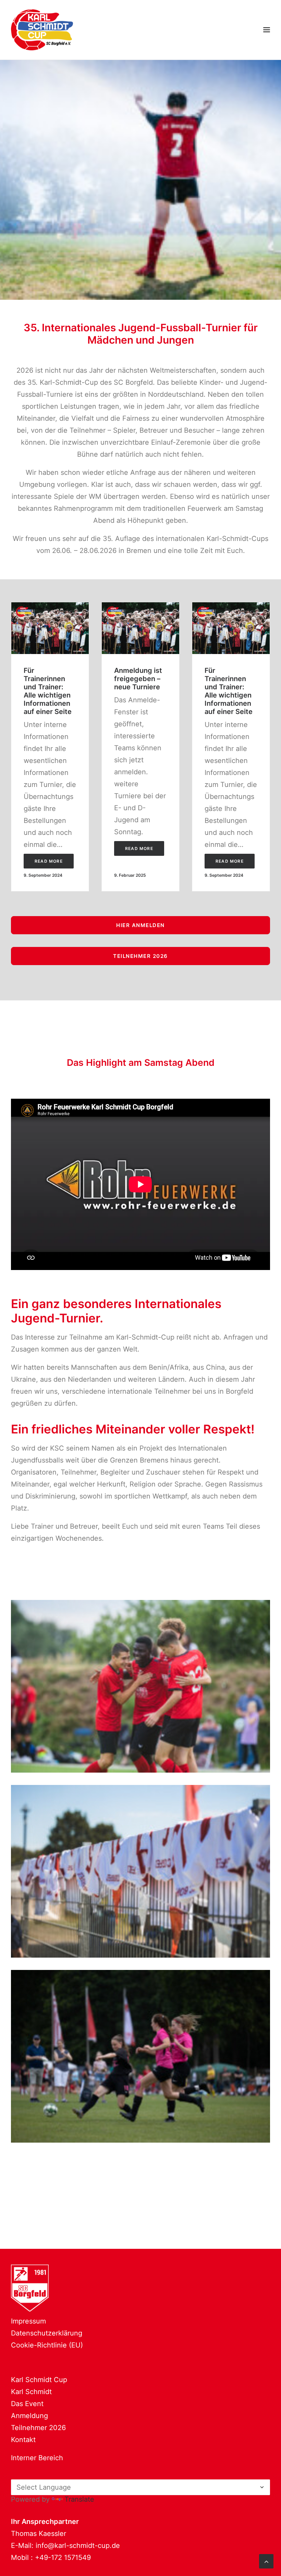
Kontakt (23, 2440)
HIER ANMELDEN (140, 925)
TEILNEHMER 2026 (140, 956)
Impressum (28, 2321)
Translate (79, 2499)
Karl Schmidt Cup (39, 2380)
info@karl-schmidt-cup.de (78, 2546)
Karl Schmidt (31, 2392)
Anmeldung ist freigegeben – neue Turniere (138, 679)
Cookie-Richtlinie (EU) (47, 2345)
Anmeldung (29, 2416)
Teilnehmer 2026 (38, 2428)
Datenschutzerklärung (47, 2333)
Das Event (27, 2404)
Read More (49, 861)
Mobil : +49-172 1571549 (51, 2557)
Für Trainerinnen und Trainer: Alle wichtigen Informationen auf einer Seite (48, 691)
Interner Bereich (37, 2458)
